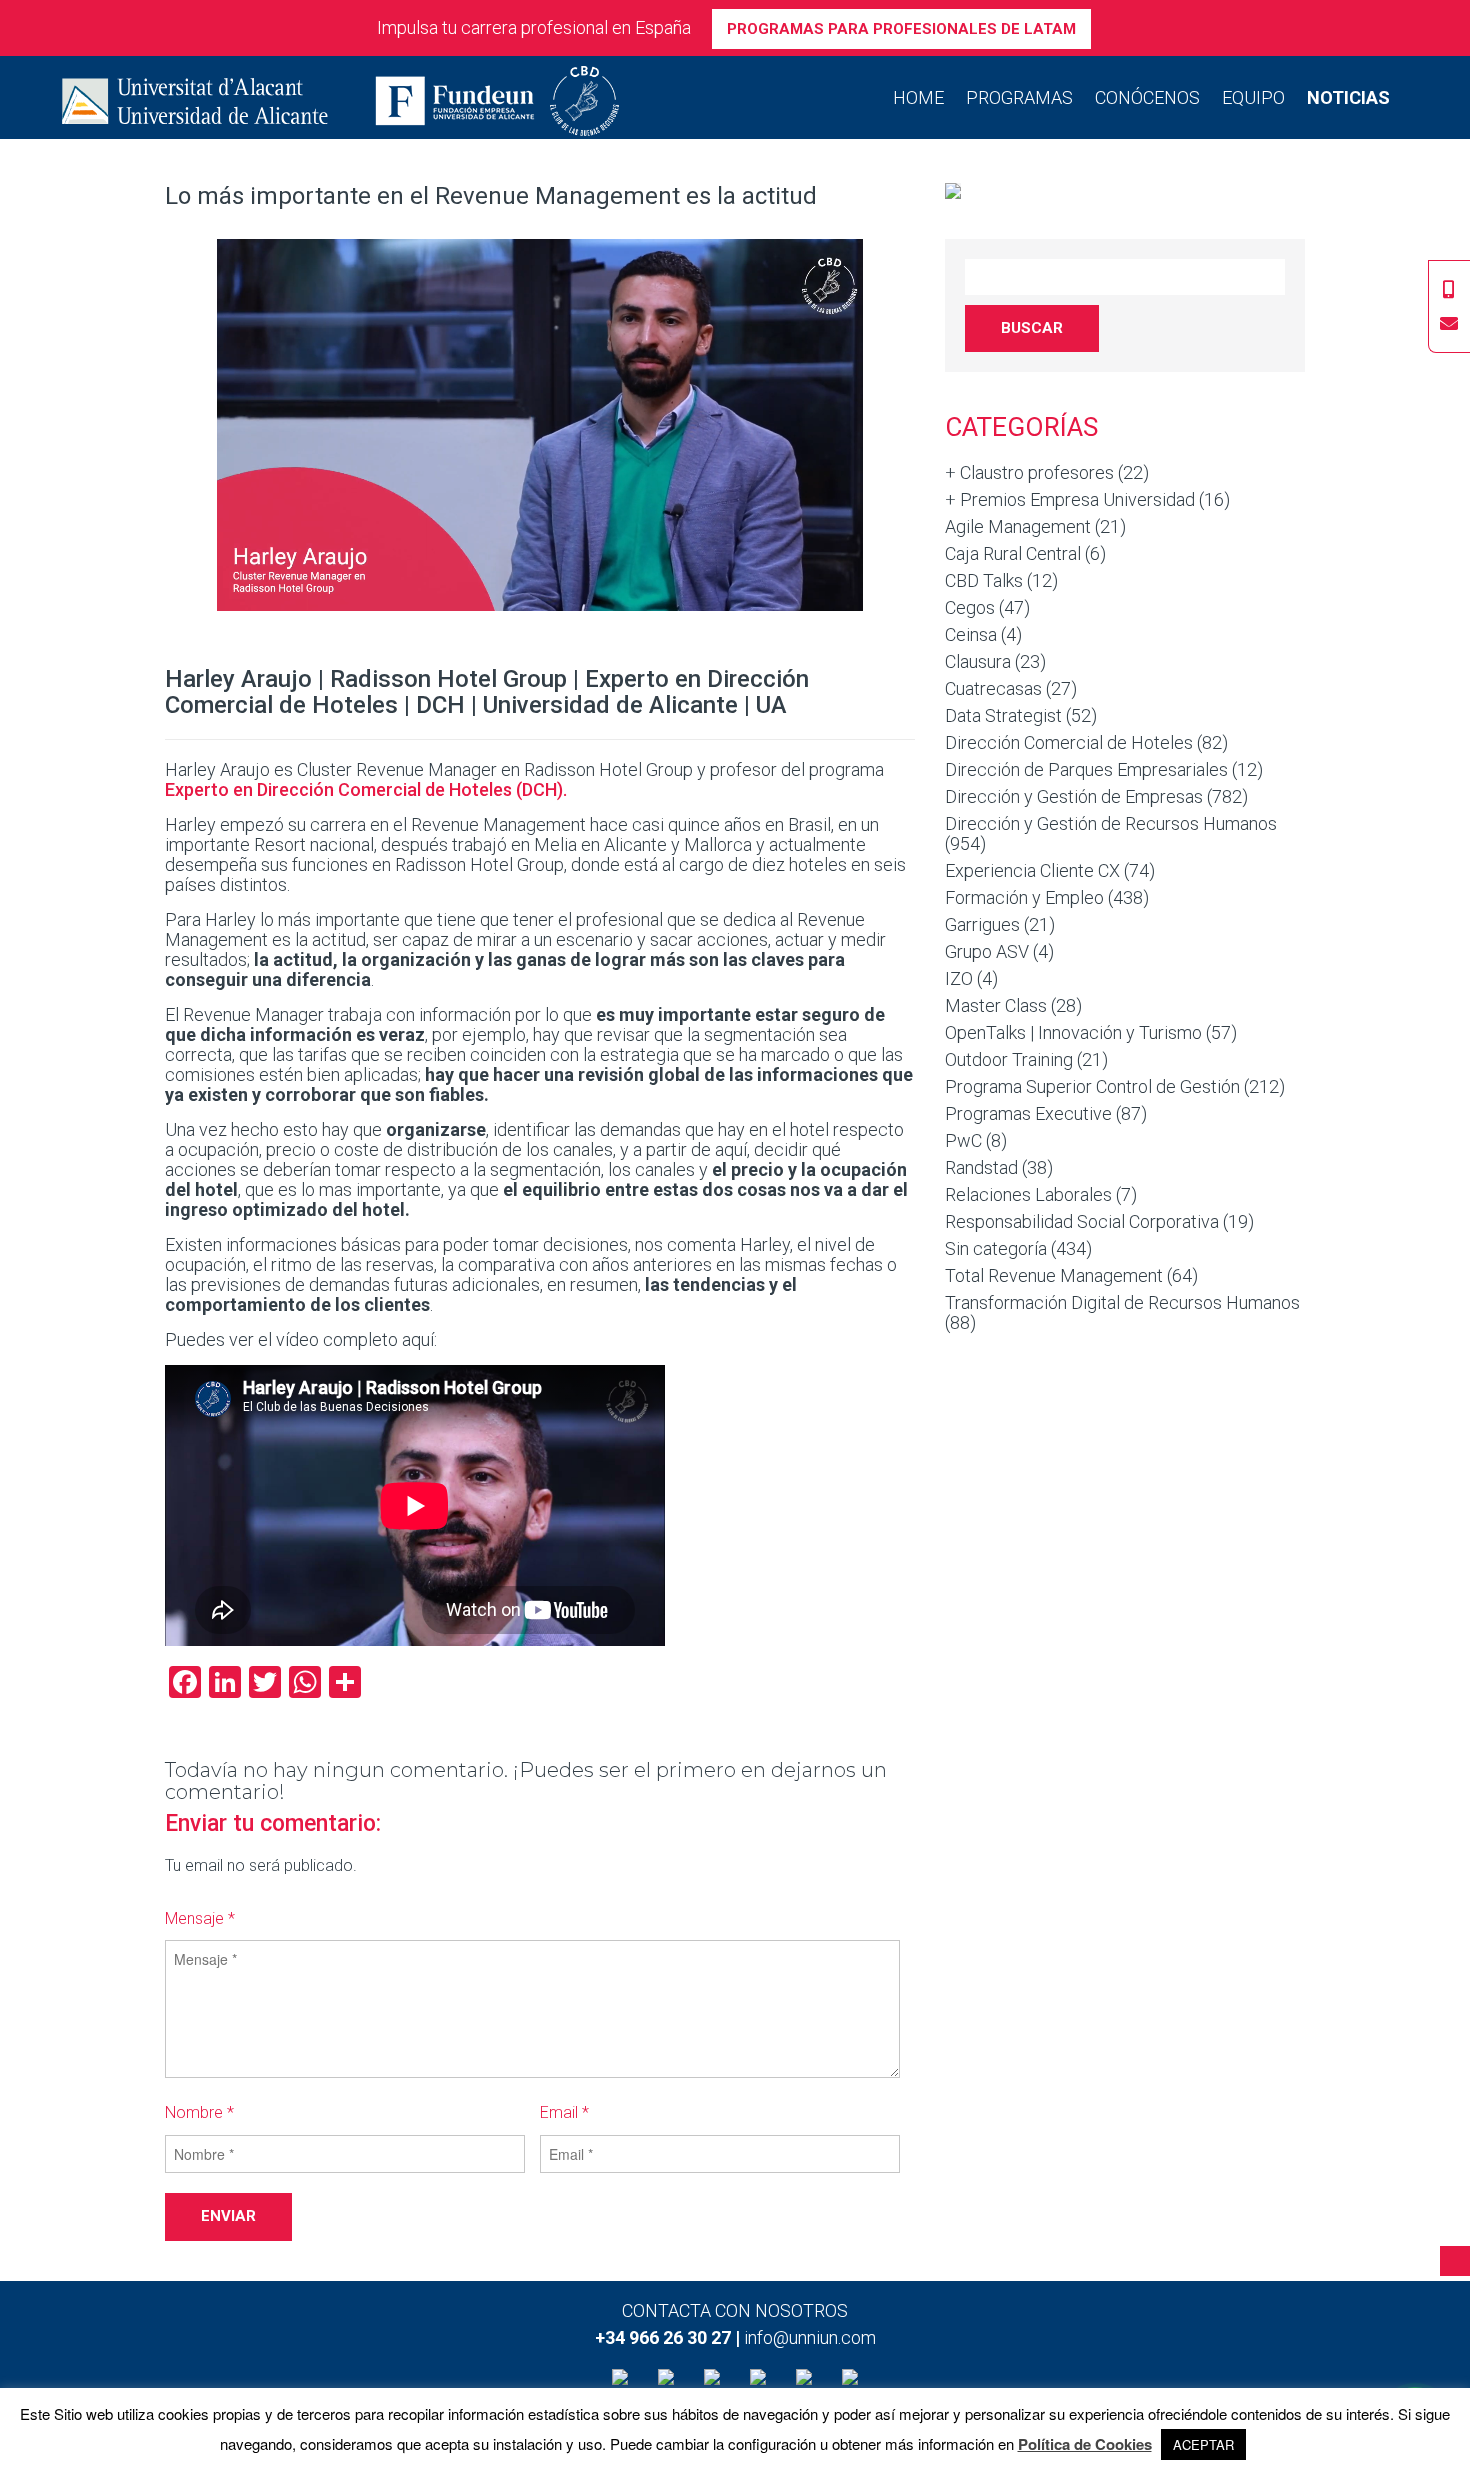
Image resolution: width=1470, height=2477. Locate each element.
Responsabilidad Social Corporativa (1082, 1221)
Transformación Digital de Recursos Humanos (1122, 1302)
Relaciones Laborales (1028, 1194)
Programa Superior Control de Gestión (1092, 1086)
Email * (564, 2112)
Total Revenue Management (1054, 1275)
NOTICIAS (1348, 97)
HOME (918, 97)
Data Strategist (1003, 715)
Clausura (978, 661)
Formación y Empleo (1024, 897)
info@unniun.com (810, 2337)
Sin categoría (996, 1248)
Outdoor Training (1009, 1059)
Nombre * (199, 2112)
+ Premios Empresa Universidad (1070, 499)
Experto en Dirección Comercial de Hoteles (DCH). (366, 789)
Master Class (996, 1005)
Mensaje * (200, 1918)
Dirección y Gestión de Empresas (1074, 796)
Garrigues (982, 924)
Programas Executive (1028, 1113)
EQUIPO (1253, 97)
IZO (959, 978)
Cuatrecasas (993, 688)
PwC (963, 1140)
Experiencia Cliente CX (1032, 870)
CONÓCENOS (1147, 97)
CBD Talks (984, 580)
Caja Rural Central (1013, 553)
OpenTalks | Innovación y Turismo (1073, 1032)
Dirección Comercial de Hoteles (1069, 742)
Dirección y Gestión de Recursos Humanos (1111, 823)
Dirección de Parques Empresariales (1086, 769)
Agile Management (1018, 526)
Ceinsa (971, 634)
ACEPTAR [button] (1203, 2444)
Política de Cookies (1085, 2444)
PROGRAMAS (1019, 97)
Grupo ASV (987, 951)
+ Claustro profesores (1029, 472)
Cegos (970, 607)
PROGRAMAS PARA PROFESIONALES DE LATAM (901, 29)
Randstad (981, 1167)
